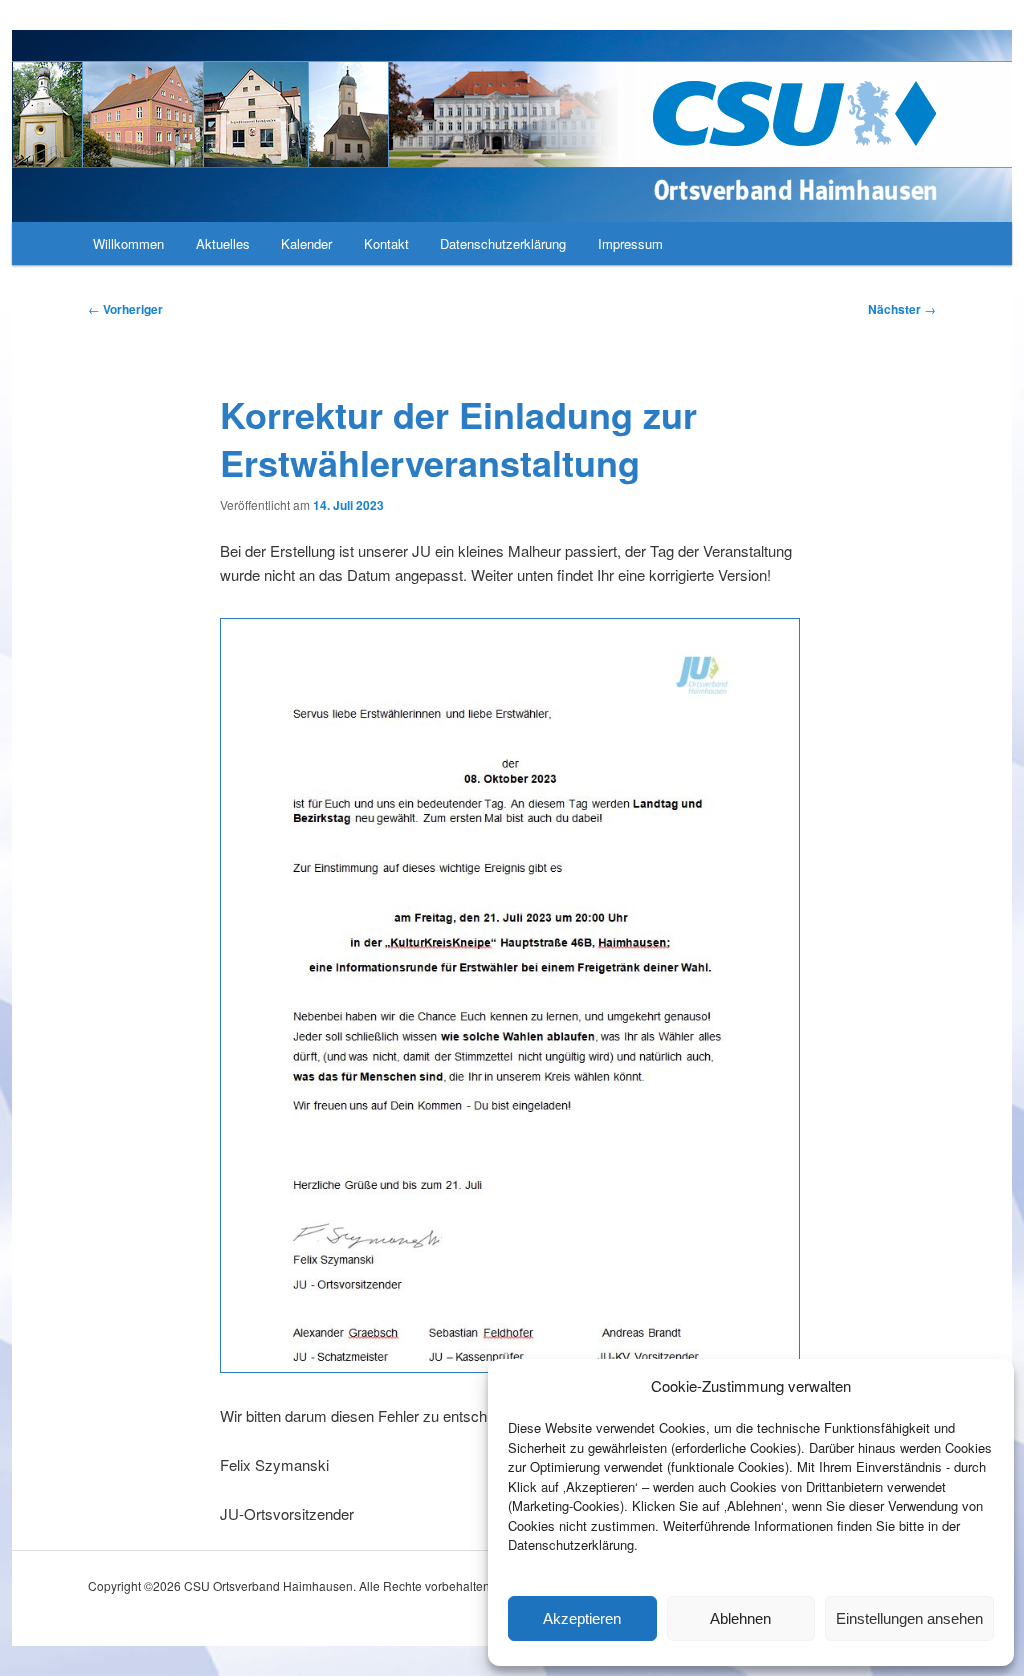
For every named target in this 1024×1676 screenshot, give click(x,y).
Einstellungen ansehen (909, 1618)
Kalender (306, 243)
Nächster (902, 309)
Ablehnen (740, 1618)
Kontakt (386, 243)
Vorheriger (125, 309)
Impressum (630, 243)
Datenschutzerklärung (503, 243)
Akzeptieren (582, 1618)
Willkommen (128, 243)
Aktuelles (223, 243)
